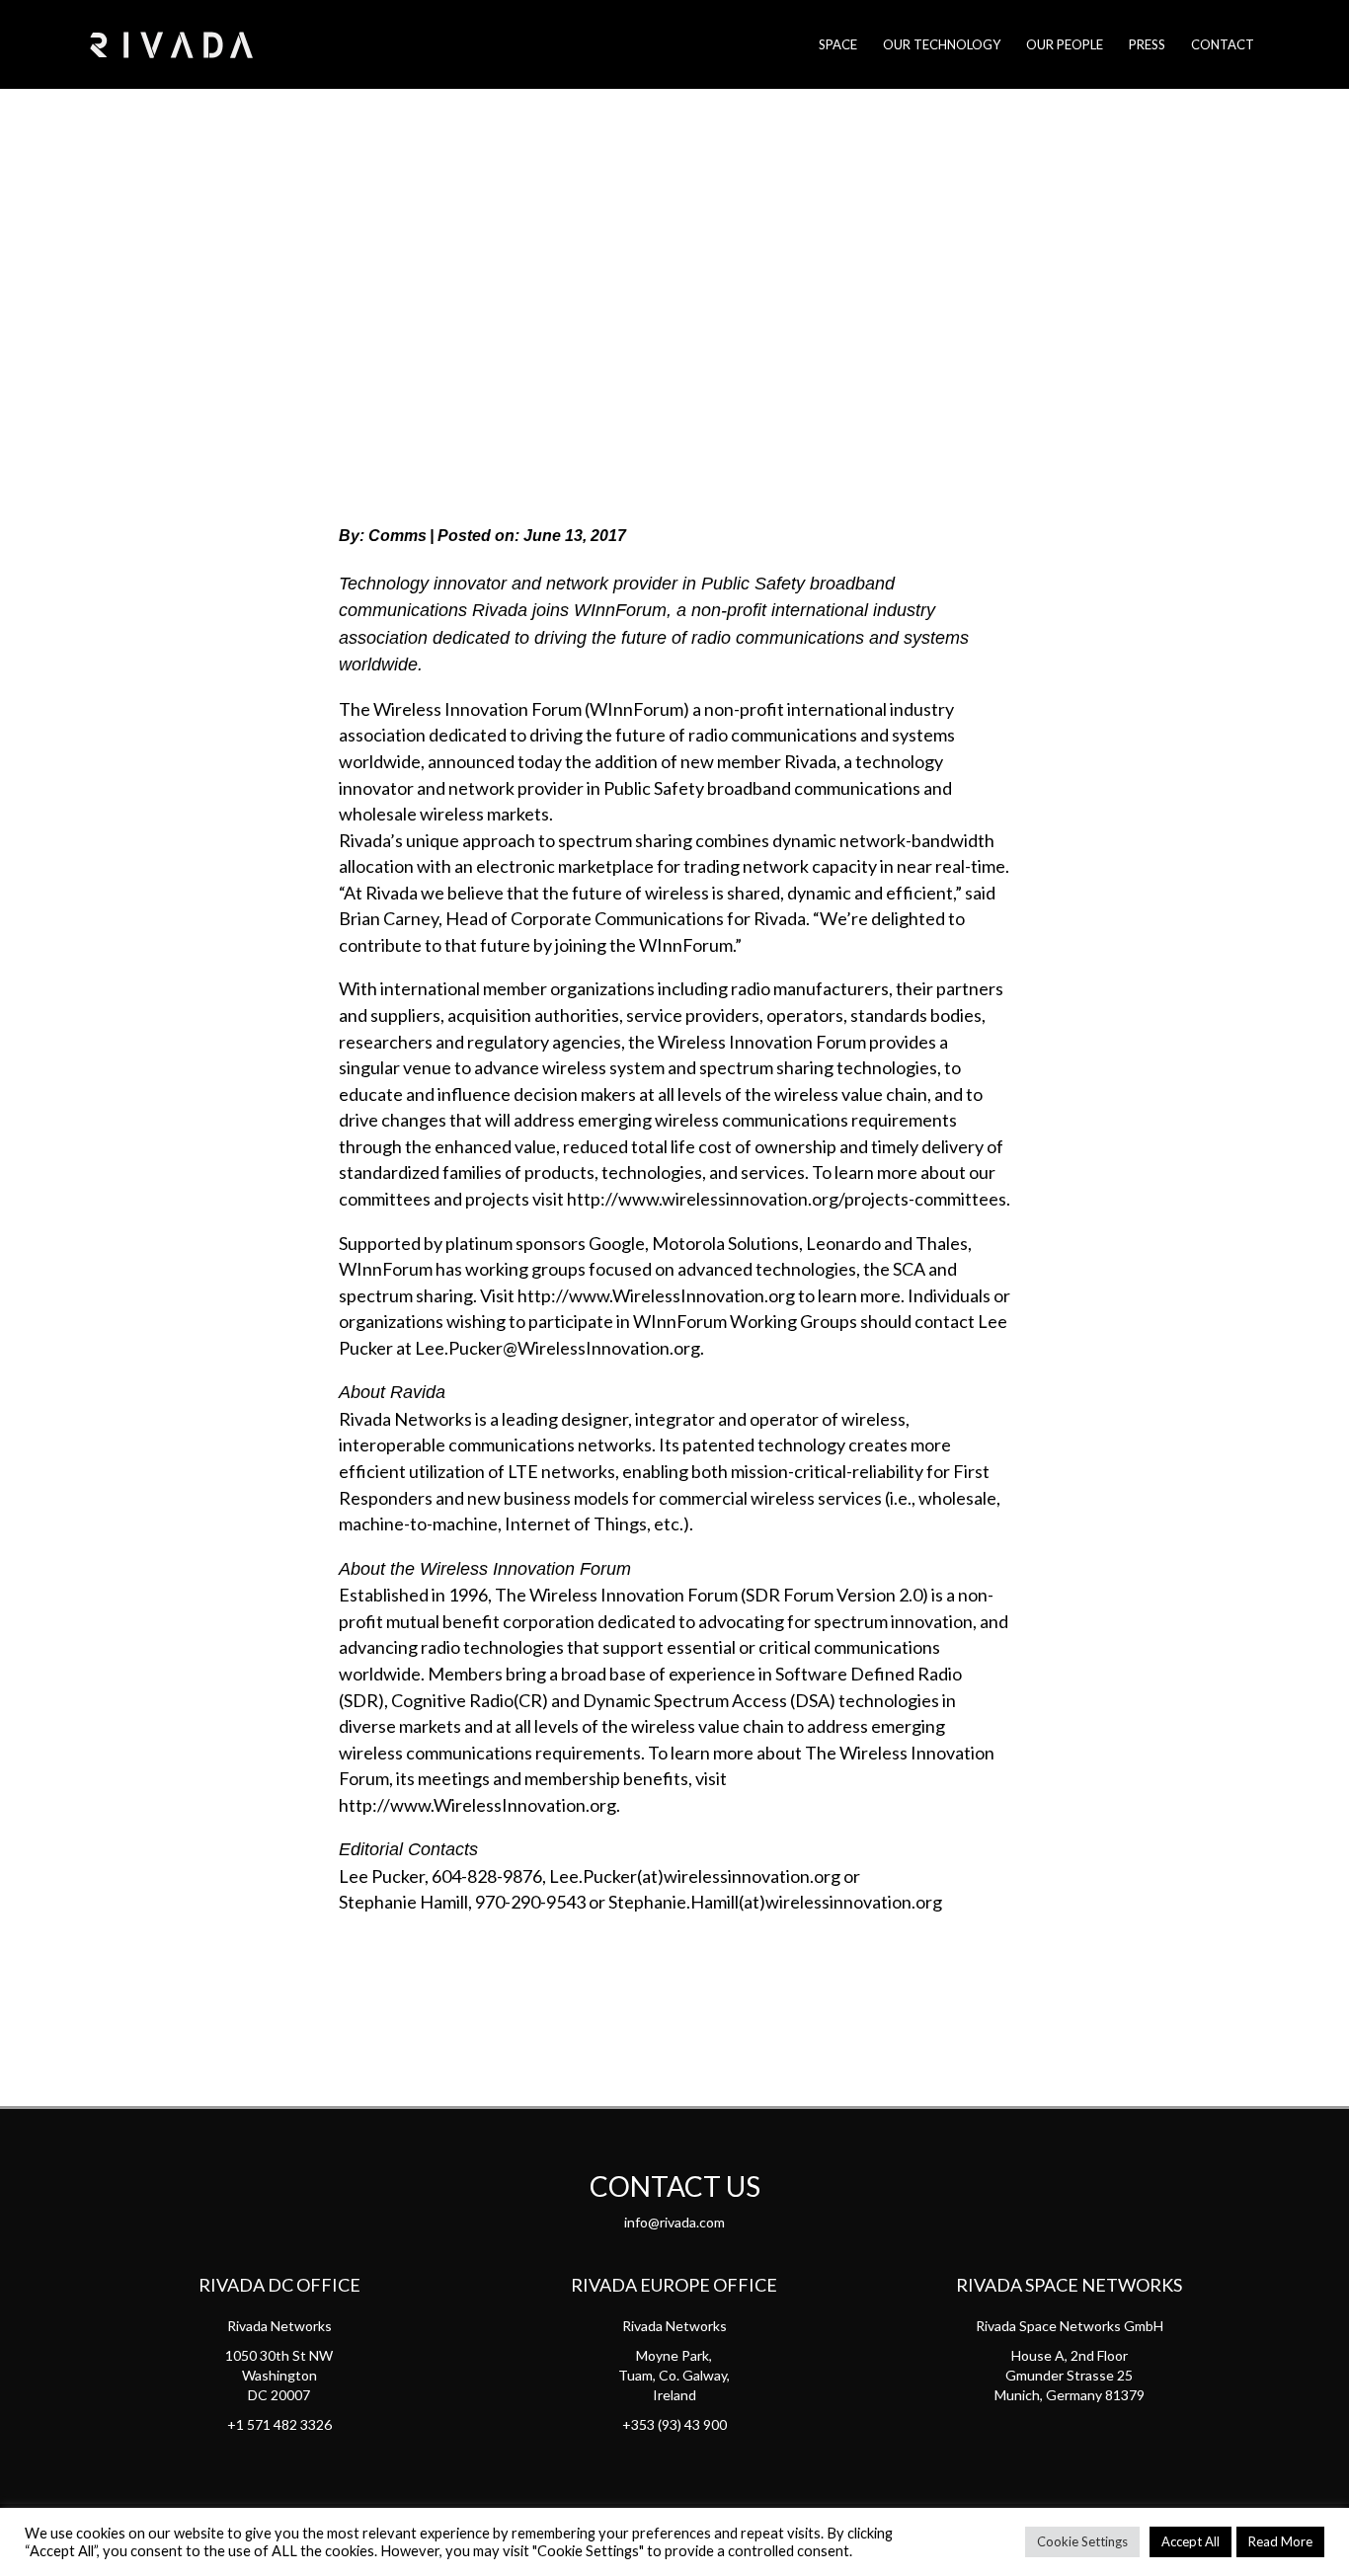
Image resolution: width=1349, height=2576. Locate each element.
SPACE (838, 44)
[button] (593, 1975)
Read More (1280, 2541)
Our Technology (942, 44)
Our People (1065, 44)
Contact (1223, 44)
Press (1147, 44)
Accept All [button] (1190, 2541)
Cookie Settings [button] (1082, 2541)
